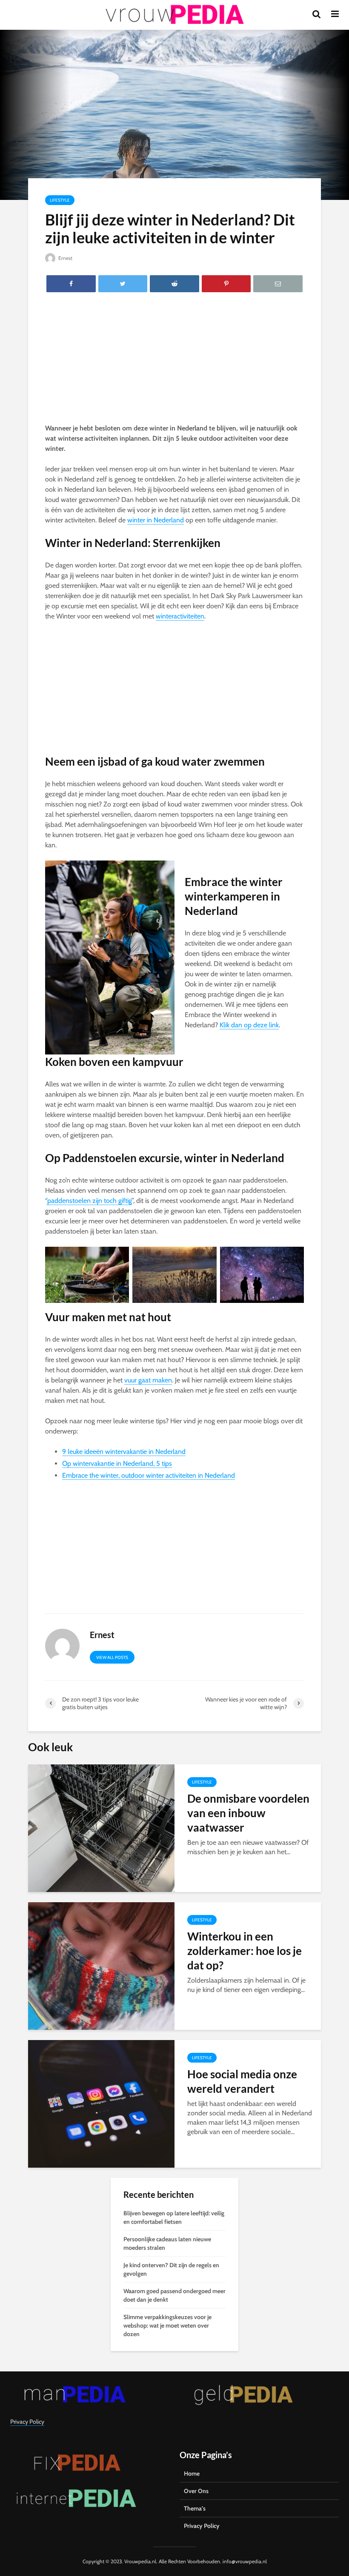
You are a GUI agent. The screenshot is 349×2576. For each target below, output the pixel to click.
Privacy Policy (27, 2422)
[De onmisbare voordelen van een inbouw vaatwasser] (101, 1828)
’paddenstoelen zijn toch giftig (89, 1201)
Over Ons (196, 2491)
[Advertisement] (174, 360)
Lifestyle (60, 200)
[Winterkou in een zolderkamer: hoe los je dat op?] (101, 1965)
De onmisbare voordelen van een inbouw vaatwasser (248, 1813)
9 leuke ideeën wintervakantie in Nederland (124, 1452)
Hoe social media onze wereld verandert (242, 2081)
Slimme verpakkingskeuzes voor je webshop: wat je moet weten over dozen (167, 2325)
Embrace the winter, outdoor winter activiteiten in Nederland (149, 1475)
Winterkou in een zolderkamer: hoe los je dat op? (245, 1951)
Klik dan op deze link (249, 1025)
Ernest (65, 258)
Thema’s (195, 2508)
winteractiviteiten (180, 616)
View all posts (112, 1657)
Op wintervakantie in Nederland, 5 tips (117, 1463)
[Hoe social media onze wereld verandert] (101, 2103)
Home (192, 2473)
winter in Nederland (156, 520)
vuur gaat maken (148, 1380)
